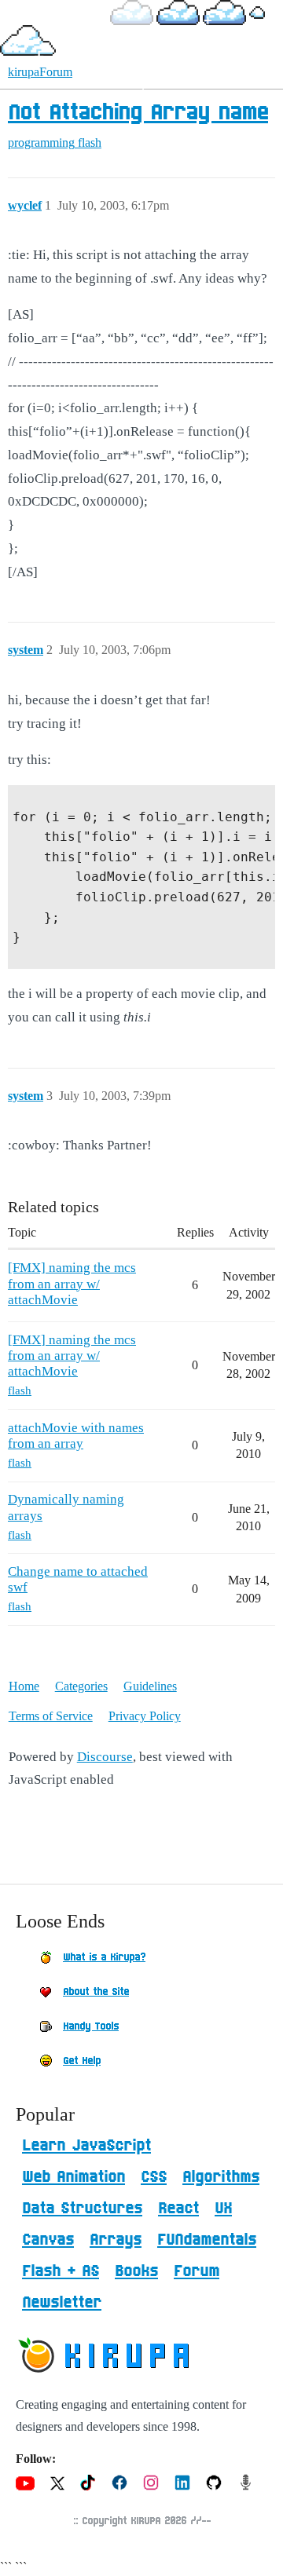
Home (24, 1686)
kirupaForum (40, 72)
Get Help (82, 2061)
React (178, 2209)
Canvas (48, 2240)
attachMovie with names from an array (76, 1436)
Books (136, 2271)
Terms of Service (51, 1716)
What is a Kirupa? (104, 1957)
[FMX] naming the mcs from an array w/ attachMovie (72, 1284)
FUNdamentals (207, 2240)
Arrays (116, 2240)
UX (223, 2209)
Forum (197, 2271)
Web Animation (74, 2177)
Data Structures (82, 2209)
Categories (81, 1686)
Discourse (105, 1757)
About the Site (96, 1992)
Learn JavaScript (86, 2146)
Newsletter (62, 2303)
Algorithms (221, 2177)
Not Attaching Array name (138, 113)
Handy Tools (91, 2026)
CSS (154, 2177)
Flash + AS (61, 2271)
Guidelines (150, 1686)
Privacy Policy (145, 1716)
